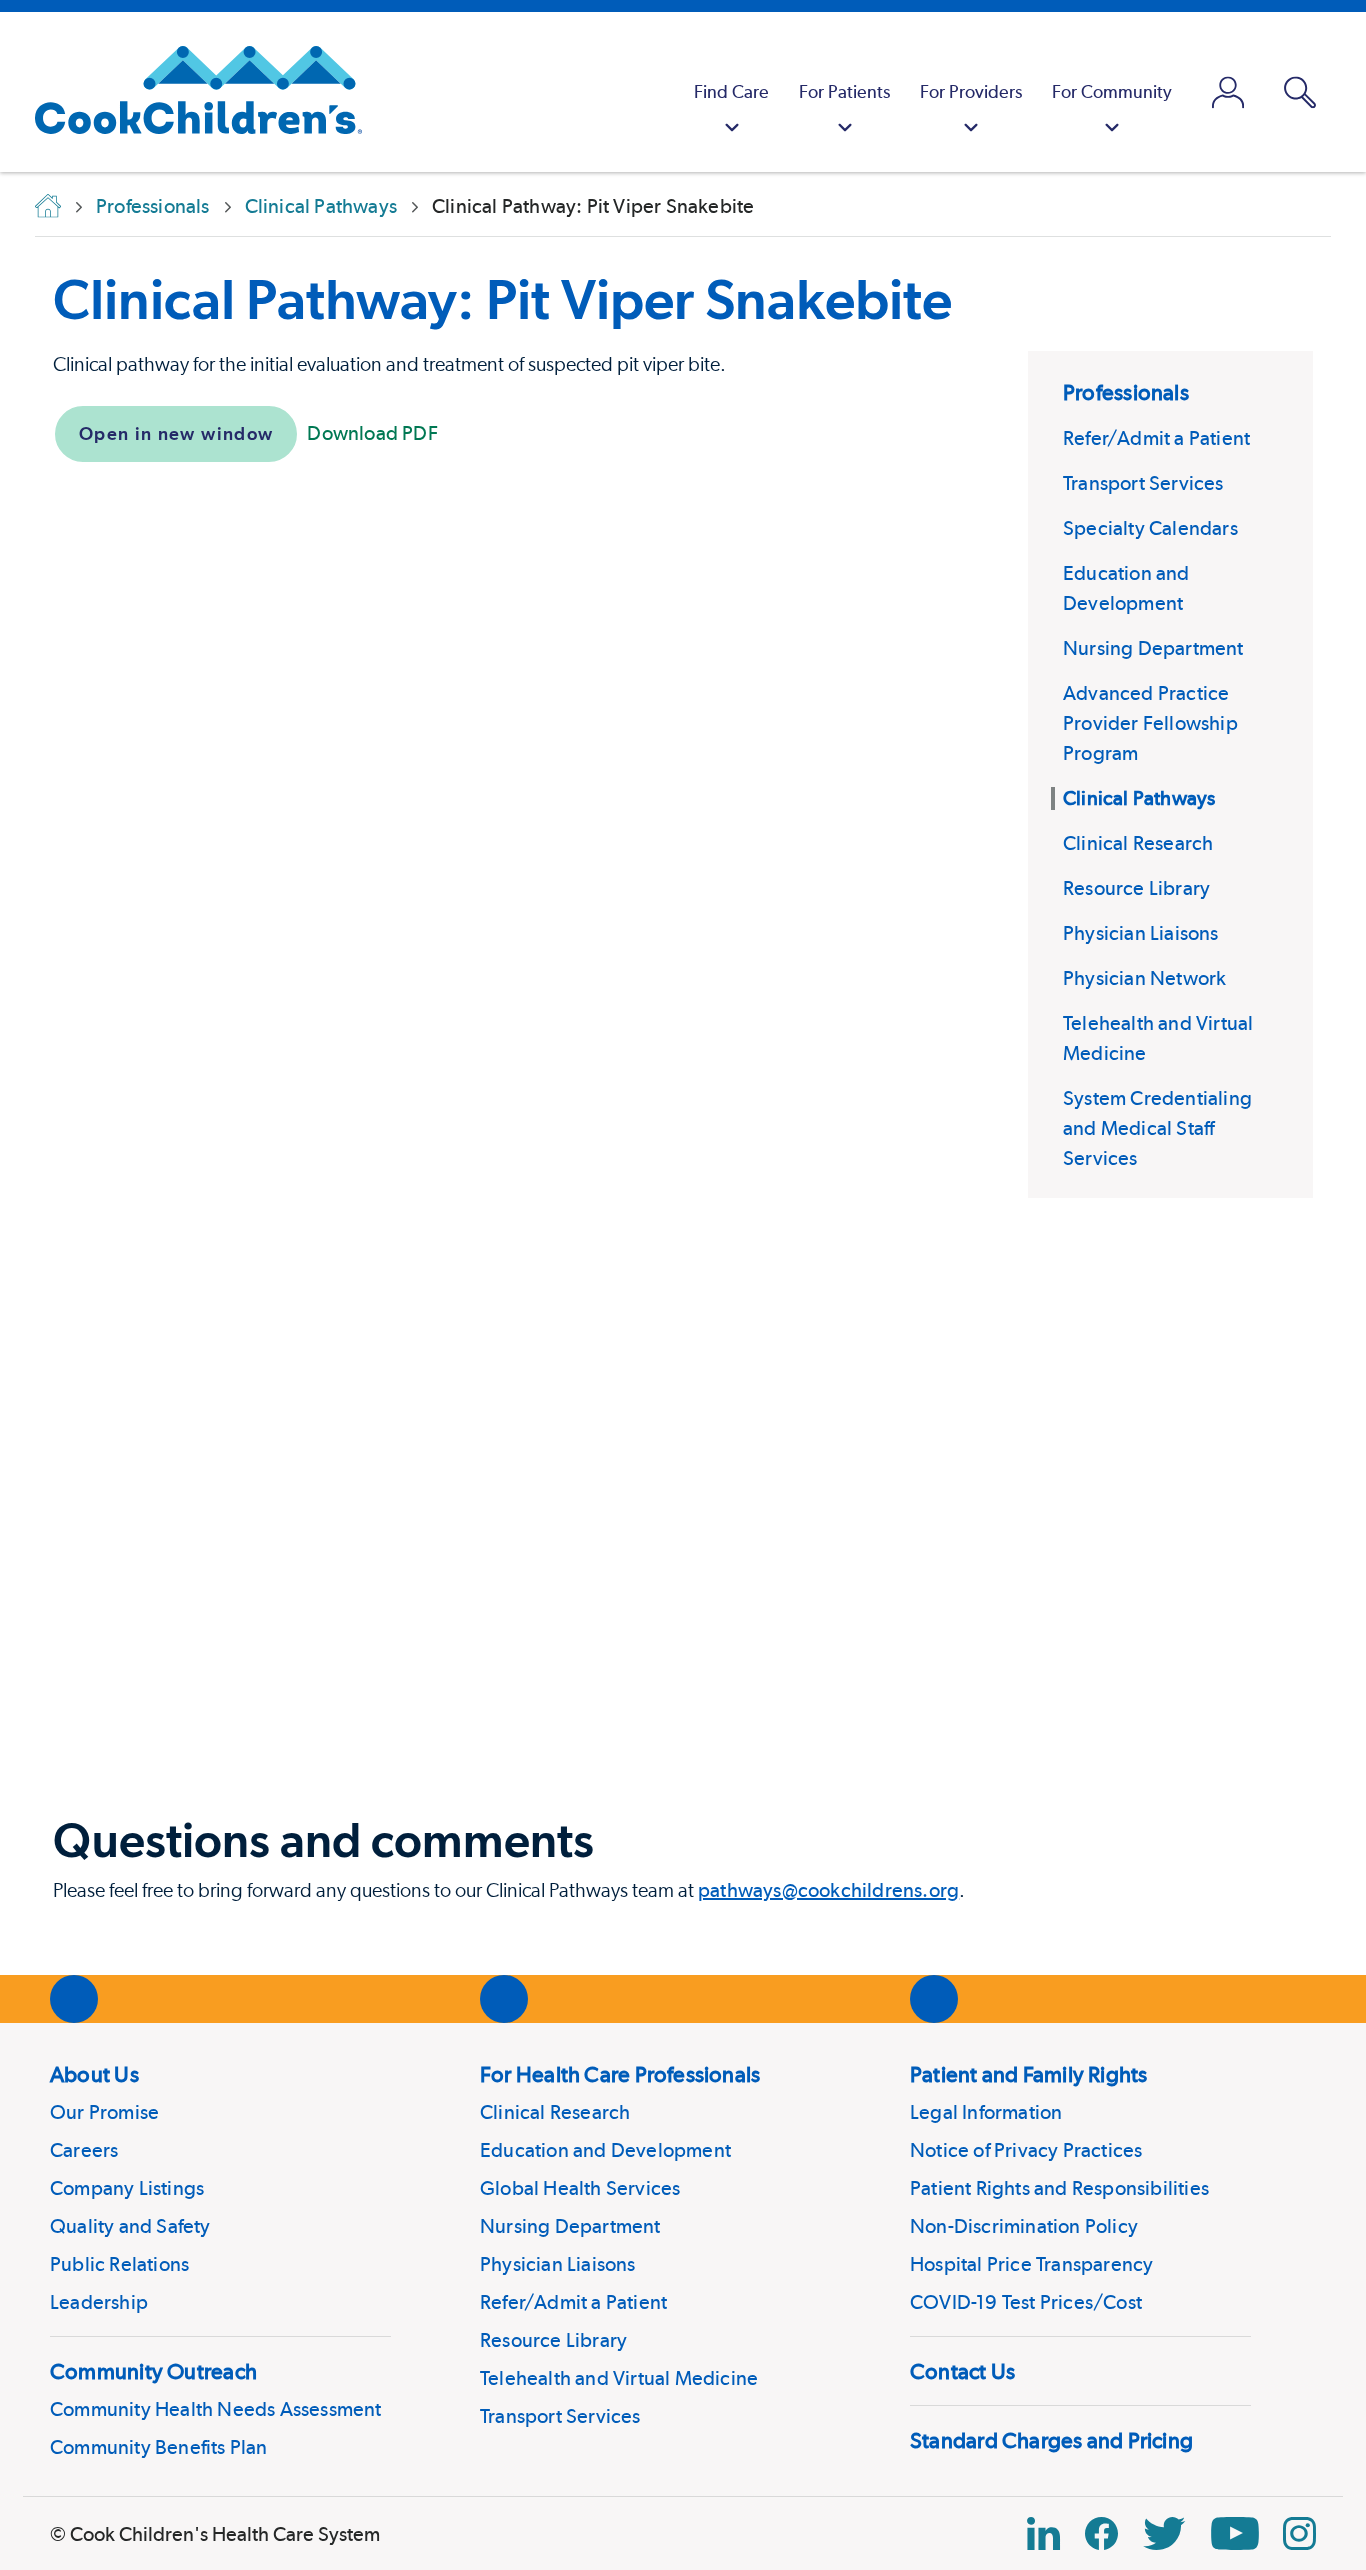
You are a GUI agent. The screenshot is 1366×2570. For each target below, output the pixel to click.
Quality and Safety (130, 2226)
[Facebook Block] (1101, 2533)
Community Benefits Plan (159, 2447)
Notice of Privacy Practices (1026, 2150)
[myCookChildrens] (1228, 92)
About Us (94, 2074)
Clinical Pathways (1139, 798)
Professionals (1126, 392)
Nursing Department (1153, 648)
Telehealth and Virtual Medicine (619, 2378)
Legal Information (986, 2112)
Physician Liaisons (1141, 933)
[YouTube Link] (1235, 2533)
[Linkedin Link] (1043, 2533)
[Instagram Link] (1299, 2533)
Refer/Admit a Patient (1156, 438)
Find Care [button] (731, 91)
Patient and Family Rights (1029, 2074)
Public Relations (119, 2264)
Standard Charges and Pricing (1051, 2440)
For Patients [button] (844, 91)
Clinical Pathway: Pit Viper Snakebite (502, 299)
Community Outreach (153, 2371)
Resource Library (1136, 888)
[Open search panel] (1300, 92)
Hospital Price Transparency (1031, 2264)
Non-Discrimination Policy (1024, 2226)
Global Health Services (580, 2188)
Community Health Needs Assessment (216, 2409)
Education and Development (605, 2150)
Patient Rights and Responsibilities (1059, 2188)
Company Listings (127, 2188)
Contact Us (962, 2371)
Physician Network (1144, 978)
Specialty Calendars (1150, 528)
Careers (84, 2150)
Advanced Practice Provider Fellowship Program (1150, 723)
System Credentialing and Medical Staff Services (1157, 1128)
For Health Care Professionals (620, 2074)
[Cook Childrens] (188, 92)
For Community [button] (1112, 91)
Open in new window (176, 433)
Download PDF (372, 433)
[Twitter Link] (1164, 2533)
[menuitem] (731, 92)
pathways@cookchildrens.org (828, 1890)
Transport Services (1143, 483)
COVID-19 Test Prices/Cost (1026, 2302)
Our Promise (104, 2112)
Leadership (99, 2302)
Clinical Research (1138, 843)
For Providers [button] (971, 91)
